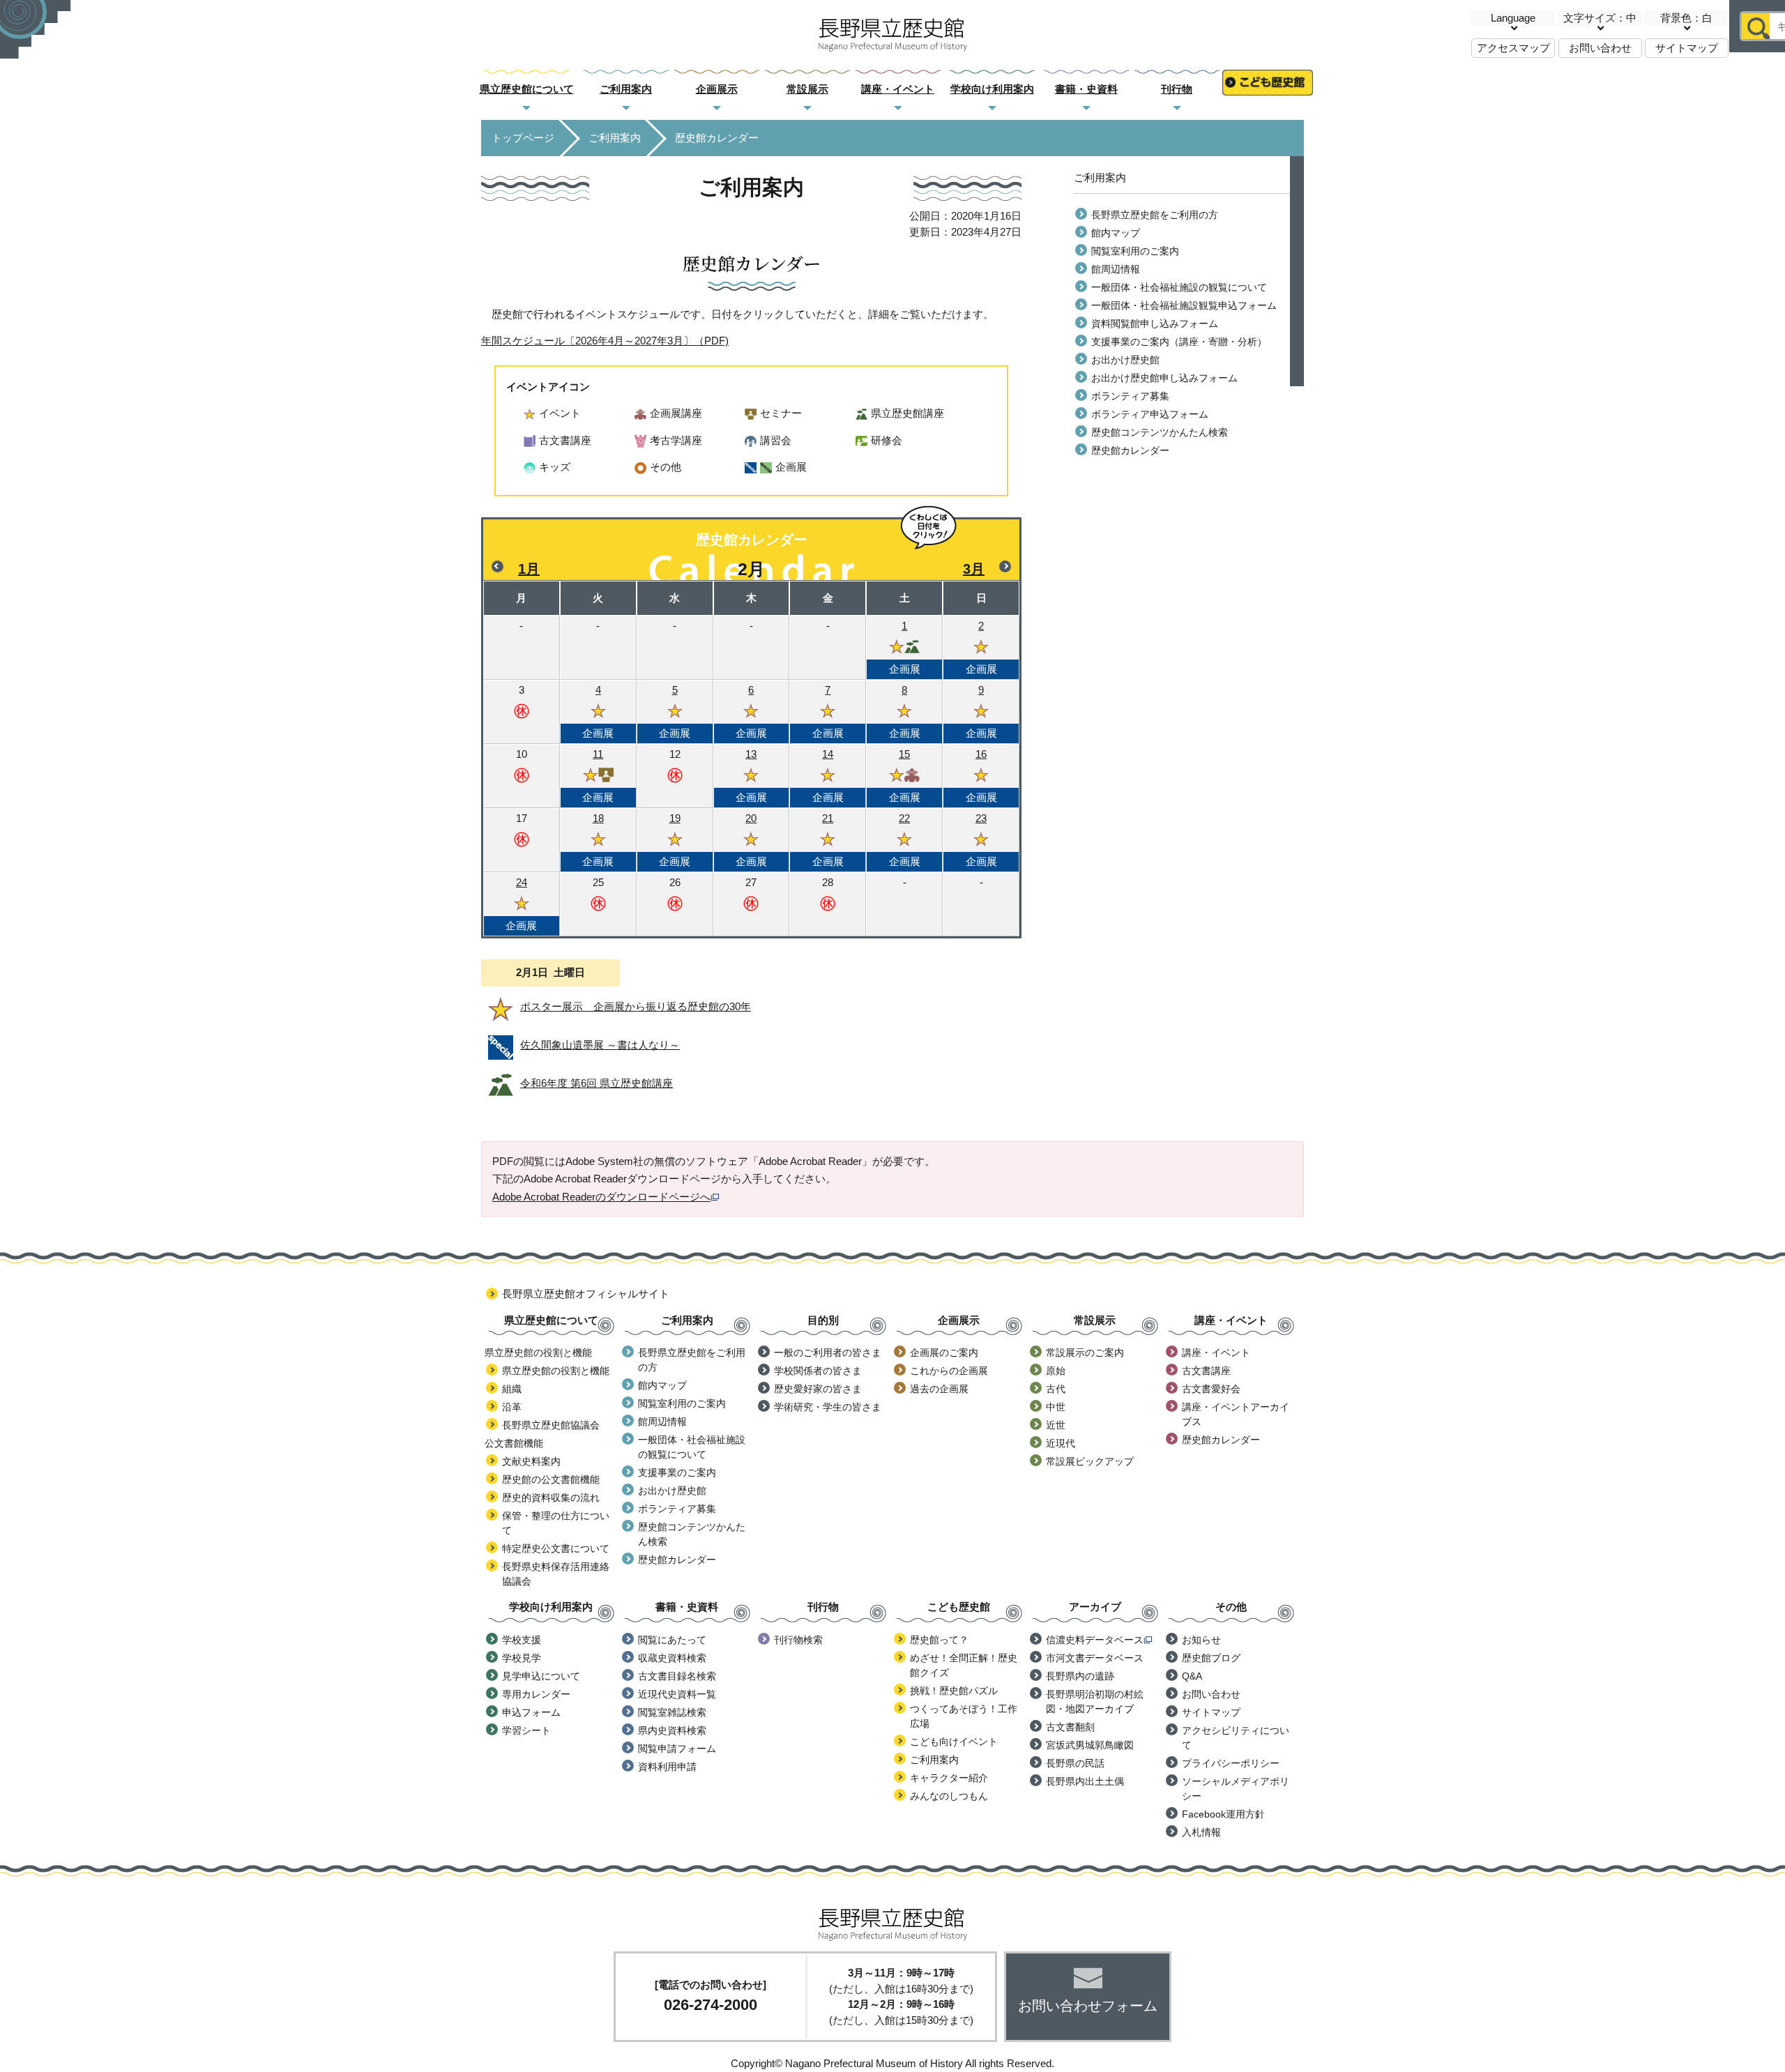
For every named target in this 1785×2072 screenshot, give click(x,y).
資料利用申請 (667, 1767)
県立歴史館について (527, 89)
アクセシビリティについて (1236, 1738)
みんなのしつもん (949, 1796)
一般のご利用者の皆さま (828, 1353)
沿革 (512, 1407)
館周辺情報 (1116, 269)
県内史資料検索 (672, 1730)
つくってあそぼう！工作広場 (964, 1716)
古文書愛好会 (1211, 1389)
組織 (512, 1389)
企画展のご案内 (944, 1353)
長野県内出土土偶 (1085, 1781)
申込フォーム (531, 1712)
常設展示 (807, 89)
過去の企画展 (939, 1389)
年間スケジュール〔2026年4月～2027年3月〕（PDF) (605, 341)
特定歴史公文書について (556, 1548)
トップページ (523, 138)
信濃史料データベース (1095, 1640)
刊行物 (1177, 89)
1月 (529, 569)
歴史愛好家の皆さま (818, 1389)
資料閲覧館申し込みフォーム (1155, 323)
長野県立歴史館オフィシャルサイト (586, 1294)
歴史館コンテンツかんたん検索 (1160, 432)
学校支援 (522, 1640)
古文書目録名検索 (677, 1676)
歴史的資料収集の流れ (551, 1498)
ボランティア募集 (1130, 396)
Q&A (1192, 1676)
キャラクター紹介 (949, 1778)
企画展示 (717, 89)
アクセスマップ (1513, 48)
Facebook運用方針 (1223, 1814)
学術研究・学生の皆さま (828, 1407)
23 (981, 840)
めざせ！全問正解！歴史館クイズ (964, 1665)
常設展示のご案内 (1085, 1353)
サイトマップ (1687, 48)
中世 (1056, 1407)
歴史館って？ (939, 1640)
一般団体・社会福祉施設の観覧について (1179, 287)
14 (828, 776)
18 (598, 840)
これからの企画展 (949, 1371)
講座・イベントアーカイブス (1236, 1414)
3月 (974, 569)
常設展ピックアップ (1090, 1461)
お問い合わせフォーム (1088, 2006)
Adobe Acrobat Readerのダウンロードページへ (601, 1197)
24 (521, 904)
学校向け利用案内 (992, 89)
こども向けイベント (954, 1742)
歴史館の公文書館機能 (551, 1479)
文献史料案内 (531, 1461)
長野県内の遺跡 (1080, 1676)
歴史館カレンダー (1130, 450)
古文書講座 (1206, 1371)
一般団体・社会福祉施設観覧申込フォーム (1184, 305)
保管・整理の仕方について (556, 1523)
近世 (1056, 1425)
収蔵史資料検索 (672, 1658)
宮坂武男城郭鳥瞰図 (1090, 1745)
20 (751, 840)
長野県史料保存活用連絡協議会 (556, 1574)
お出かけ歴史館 (1125, 360)
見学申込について (541, 1676)
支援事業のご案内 (677, 1472)
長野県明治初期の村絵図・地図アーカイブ (1095, 1701)
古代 (1056, 1389)
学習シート (526, 1730)
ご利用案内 (626, 89)
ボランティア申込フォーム (1150, 414)
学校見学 (522, 1658)
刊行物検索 (798, 1640)
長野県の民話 (1075, 1763)
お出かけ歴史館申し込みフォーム (1164, 378)
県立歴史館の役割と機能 (556, 1371)
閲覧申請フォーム (677, 1749)
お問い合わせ (1600, 48)
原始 (1056, 1371)
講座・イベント (898, 89)
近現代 (1061, 1443)
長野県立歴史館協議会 (551, 1425)
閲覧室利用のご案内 (1135, 251)
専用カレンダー (536, 1694)
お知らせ (1201, 1640)
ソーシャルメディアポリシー (1236, 1789)
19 (675, 840)
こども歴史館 (1268, 90)
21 (828, 840)
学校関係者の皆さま (818, 1371)
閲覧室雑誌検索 (672, 1712)
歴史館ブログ (1211, 1658)
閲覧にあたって (672, 1640)
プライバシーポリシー (1231, 1763)
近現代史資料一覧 (677, 1694)
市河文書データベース (1095, 1658)
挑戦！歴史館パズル (954, 1691)
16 (981, 776)
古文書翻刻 (1070, 1727)
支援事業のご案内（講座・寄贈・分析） (1179, 342)
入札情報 (1201, 1832)
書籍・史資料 (1086, 89)
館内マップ (1116, 233)
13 (751, 776)
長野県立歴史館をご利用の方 (1155, 215)
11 (598, 776)
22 (905, 840)
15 (905, 776)
